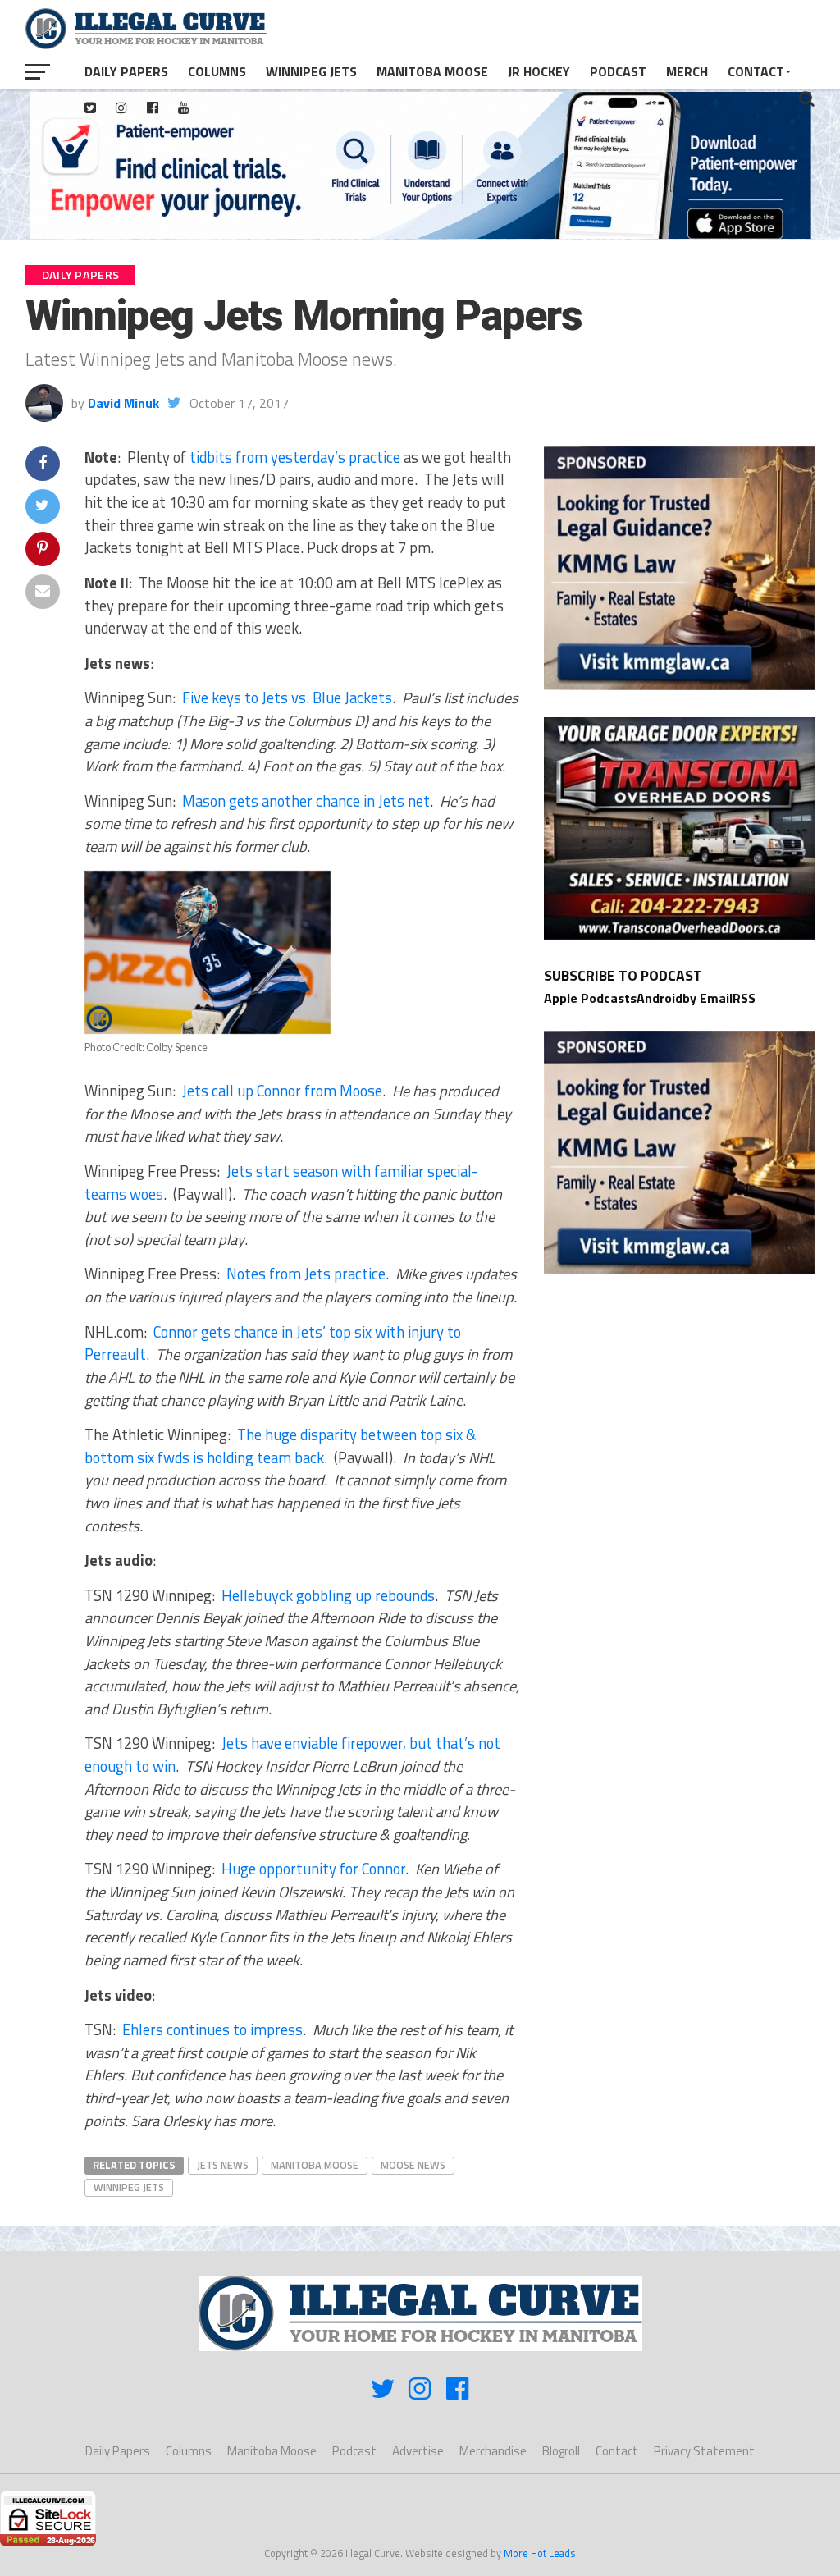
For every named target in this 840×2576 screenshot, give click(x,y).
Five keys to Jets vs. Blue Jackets (287, 698)
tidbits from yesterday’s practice (295, 457)
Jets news (223, 2165)
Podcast (618, 71)
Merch (687, 71)
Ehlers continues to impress (212, 2029)
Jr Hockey (539, 71)
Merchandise (493, 2451)
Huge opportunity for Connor (313, 1869)
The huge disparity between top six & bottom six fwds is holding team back (280, 1446)
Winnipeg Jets (311, 71)
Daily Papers (126, 71)
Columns (217, 71)
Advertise (418, 2451)
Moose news (413, 2165)
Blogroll (561, 2451)
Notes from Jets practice (306, 1274)
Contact (756, 71)
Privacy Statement (704, 2451)
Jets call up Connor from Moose (282, 1091)
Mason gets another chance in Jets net (306, 801)
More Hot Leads (540, 2553)
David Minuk (123, 403)
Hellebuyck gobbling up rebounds (328, 1595)
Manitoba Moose (432, 71)
